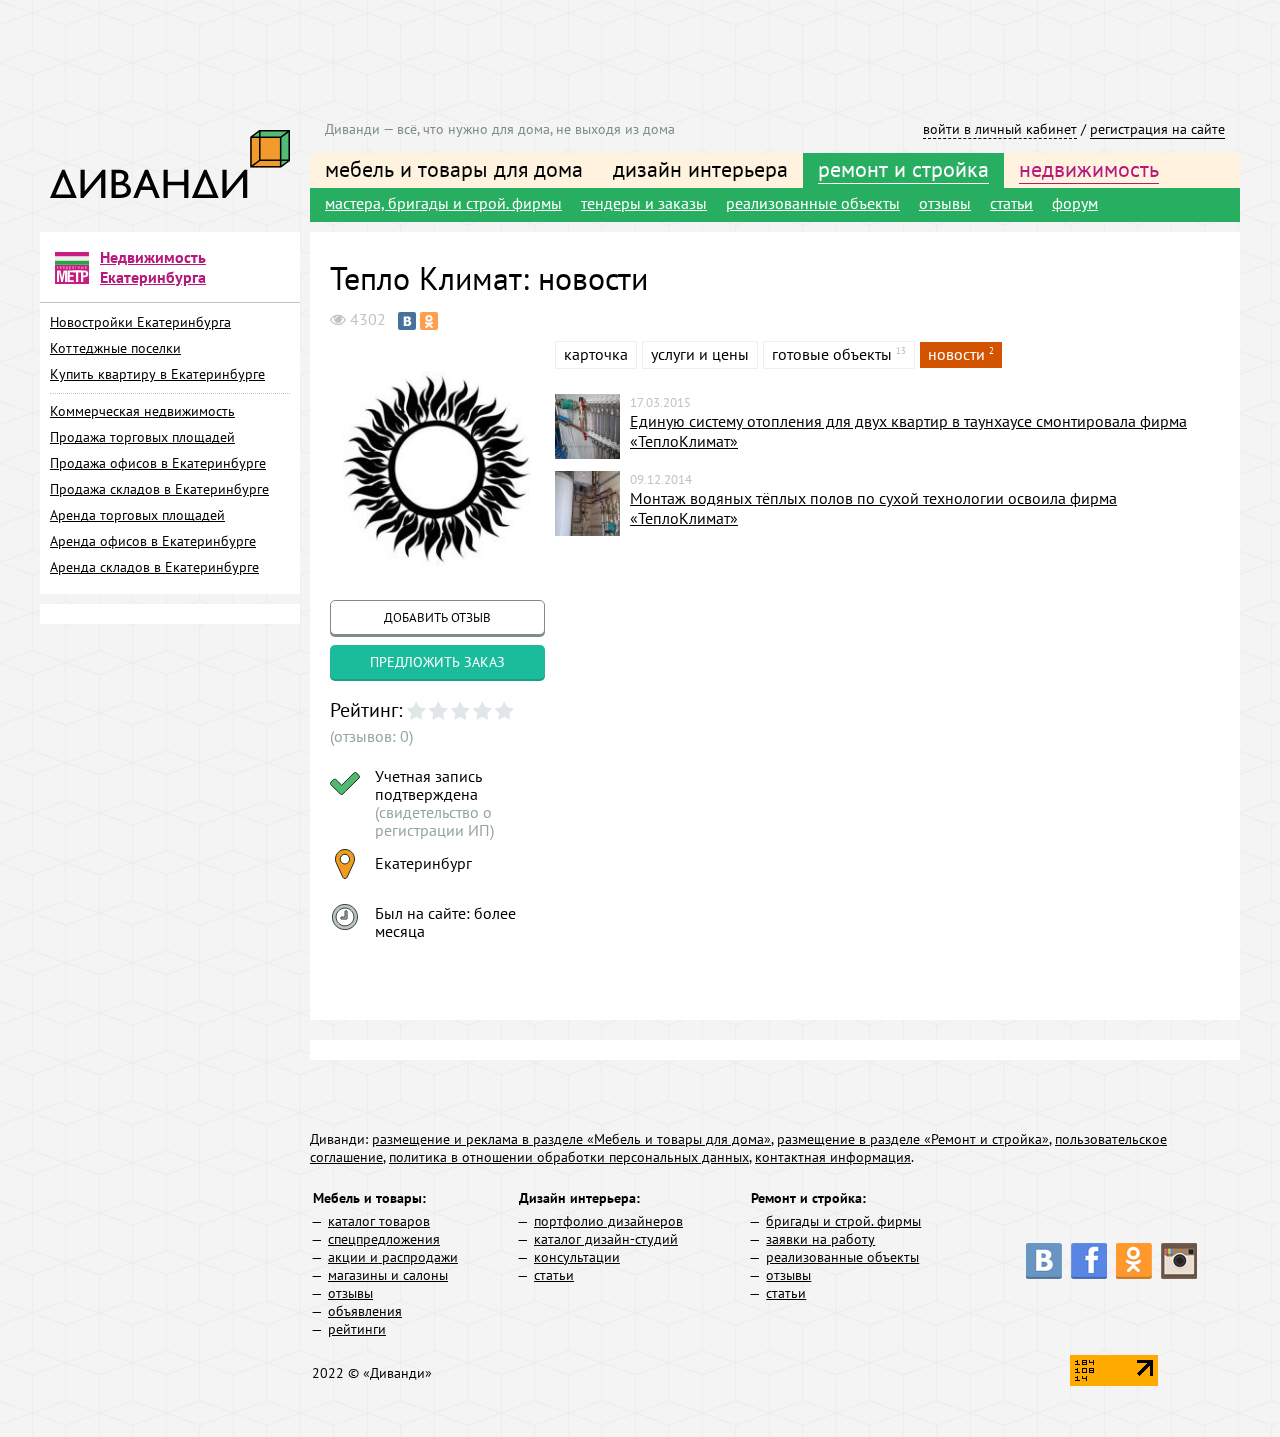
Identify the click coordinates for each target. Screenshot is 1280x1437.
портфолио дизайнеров (608, 1221)
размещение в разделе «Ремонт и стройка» (913, 1139)
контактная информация (833, 1157)
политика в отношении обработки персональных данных (569, 1157)
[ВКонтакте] (407, 321)
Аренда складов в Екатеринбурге (154, 567)
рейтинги (357, 1329)
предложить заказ (437, 662)
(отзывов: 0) (371, 736)
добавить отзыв (437, 617)
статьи (1011, 203)
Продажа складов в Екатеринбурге (159, 489)
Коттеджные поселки (115, 348)
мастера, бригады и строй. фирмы (443, 203)
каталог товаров (379, 1221)
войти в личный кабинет (1000, 129)
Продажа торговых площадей (142, 437)
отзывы (945, 203)
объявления (365, 1311)
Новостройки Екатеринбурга (140, 322)
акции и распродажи (393, 1257)
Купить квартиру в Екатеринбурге (157, 374)
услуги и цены (700, 354)
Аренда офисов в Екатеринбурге (153, 541)
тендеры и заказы (644, 203)
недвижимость (1089, 169)
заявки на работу (820, 1239)
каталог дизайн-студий (606, 1239)
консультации (577, 1257)
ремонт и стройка (903, 169)
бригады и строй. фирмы (843, 1221)
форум (1075, 203)
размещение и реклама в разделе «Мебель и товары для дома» (571, 1139)
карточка (596, 354)
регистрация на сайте (1157, 129)
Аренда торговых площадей (137, 515)
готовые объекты (832, 354)
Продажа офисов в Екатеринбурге (158, 463)
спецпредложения (384, 1239)
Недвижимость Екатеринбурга (153, 267)
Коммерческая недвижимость (142, 411)
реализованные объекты (813, 203)
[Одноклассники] (429, 321)
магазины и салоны (388, 1275)
